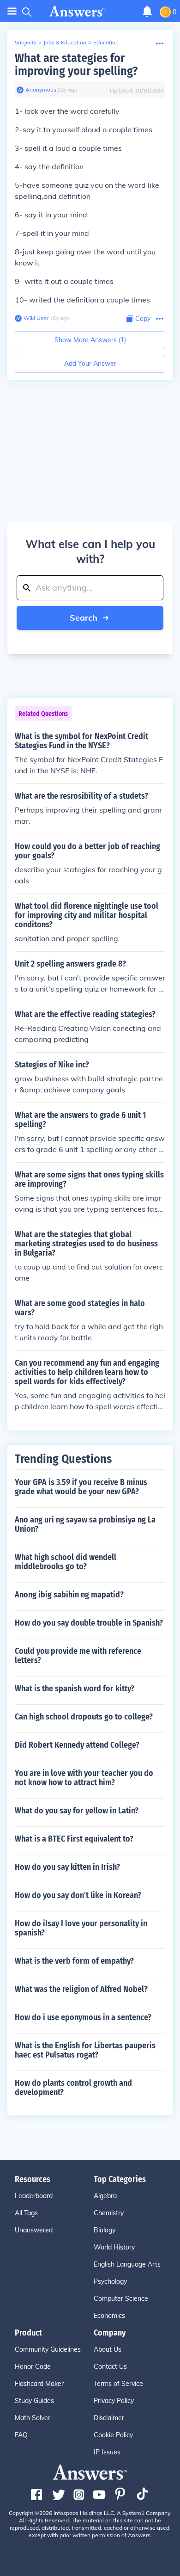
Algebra (105, 2196)
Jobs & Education (65, 42)
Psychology (110, 2281)
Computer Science (121, 2299)
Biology (105, 2230)
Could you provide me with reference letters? (78, 1656)
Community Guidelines (48, 2349)
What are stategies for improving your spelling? (76, 65)
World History (114, 2247)
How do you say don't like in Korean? (78, 1895)
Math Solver (33, 2418)
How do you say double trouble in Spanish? (89, 1623)
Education (106, 42)
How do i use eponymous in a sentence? (83, 2017)
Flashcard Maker (39, 2384)
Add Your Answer (90, 364)
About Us (108, 2349)
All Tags (26, 2213)
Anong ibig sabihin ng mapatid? (69, 1595)
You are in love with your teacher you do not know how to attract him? (84, 1778)
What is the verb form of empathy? (74, 1961)
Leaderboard (34, 2196)
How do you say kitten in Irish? (67, 1867)
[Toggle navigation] (12, 11)
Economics (109, 2316)
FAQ (21, 2435)
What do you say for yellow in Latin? (77, 1811)
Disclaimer (109, 2418)
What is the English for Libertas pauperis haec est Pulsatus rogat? (85, 2050)
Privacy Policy (114, 2401)
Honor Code (33, 2366)
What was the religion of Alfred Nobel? (81, 1989)
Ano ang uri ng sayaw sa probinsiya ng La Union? (85, 1524)
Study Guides (34, 2401)
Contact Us (110, 2366)
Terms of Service (118, 2384)
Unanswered (34, 2230)
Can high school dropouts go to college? (84, 1717)
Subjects (26, 42)
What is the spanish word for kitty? (75, 1689)
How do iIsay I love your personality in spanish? (81, 1928)
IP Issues (107, 2452)
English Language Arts (127, 2264)
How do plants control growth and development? (73, 2088)
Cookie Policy (113, 2435)
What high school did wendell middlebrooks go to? (66, 1562)
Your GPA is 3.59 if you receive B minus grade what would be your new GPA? (81, 1487)
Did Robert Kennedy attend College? (77, 1745)
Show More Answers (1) (90, 340)
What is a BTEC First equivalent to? (74, 1839)
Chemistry (109, 2213)
